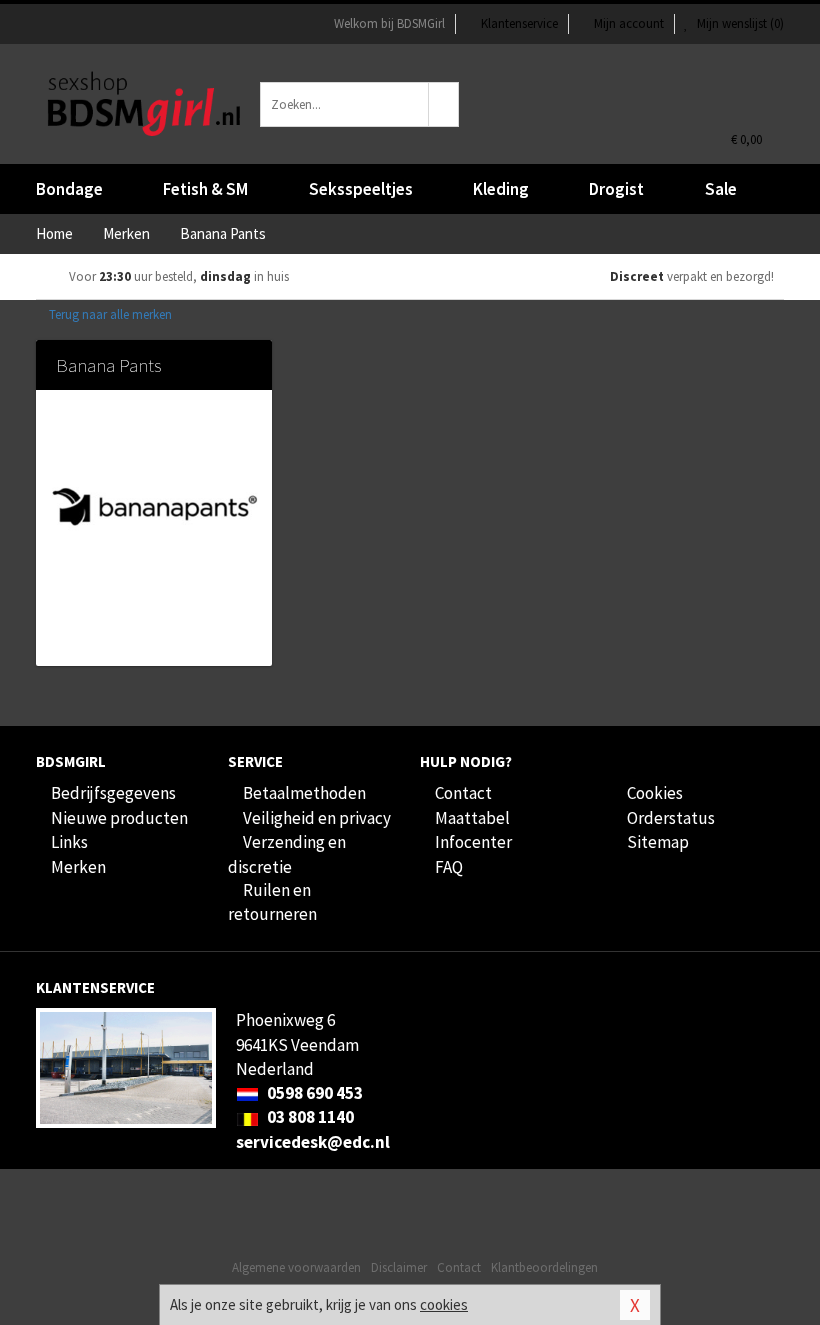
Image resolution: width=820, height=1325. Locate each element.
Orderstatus (671, 818)
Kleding (501, 189)
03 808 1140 (309, 1117)
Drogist (616, 189)
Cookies (655, 793)
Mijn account (629, 23)
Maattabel (472, 818)
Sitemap (658, 842)
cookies (444, 1304)
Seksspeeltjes (361, 189)
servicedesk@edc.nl (313, 1142)
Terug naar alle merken (109, 314)
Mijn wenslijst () (739, 23)
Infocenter (473, 842)
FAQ (449, 867)
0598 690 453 (313, 1093)
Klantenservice (519, 23)
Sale (721, 189)
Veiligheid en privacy (317, 818)
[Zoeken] (444, 104)
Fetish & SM (205, 189)
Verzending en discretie (287, 854)
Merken (78, 867)
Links (69, 842)
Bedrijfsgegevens (113, 793)
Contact (463, 793)
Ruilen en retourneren (272, 902)
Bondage (69, 189)
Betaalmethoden (304, 793)
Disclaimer (399, 1267)
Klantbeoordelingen (544, 1267)
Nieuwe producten (119, 818)
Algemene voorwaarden (296, 1267)
